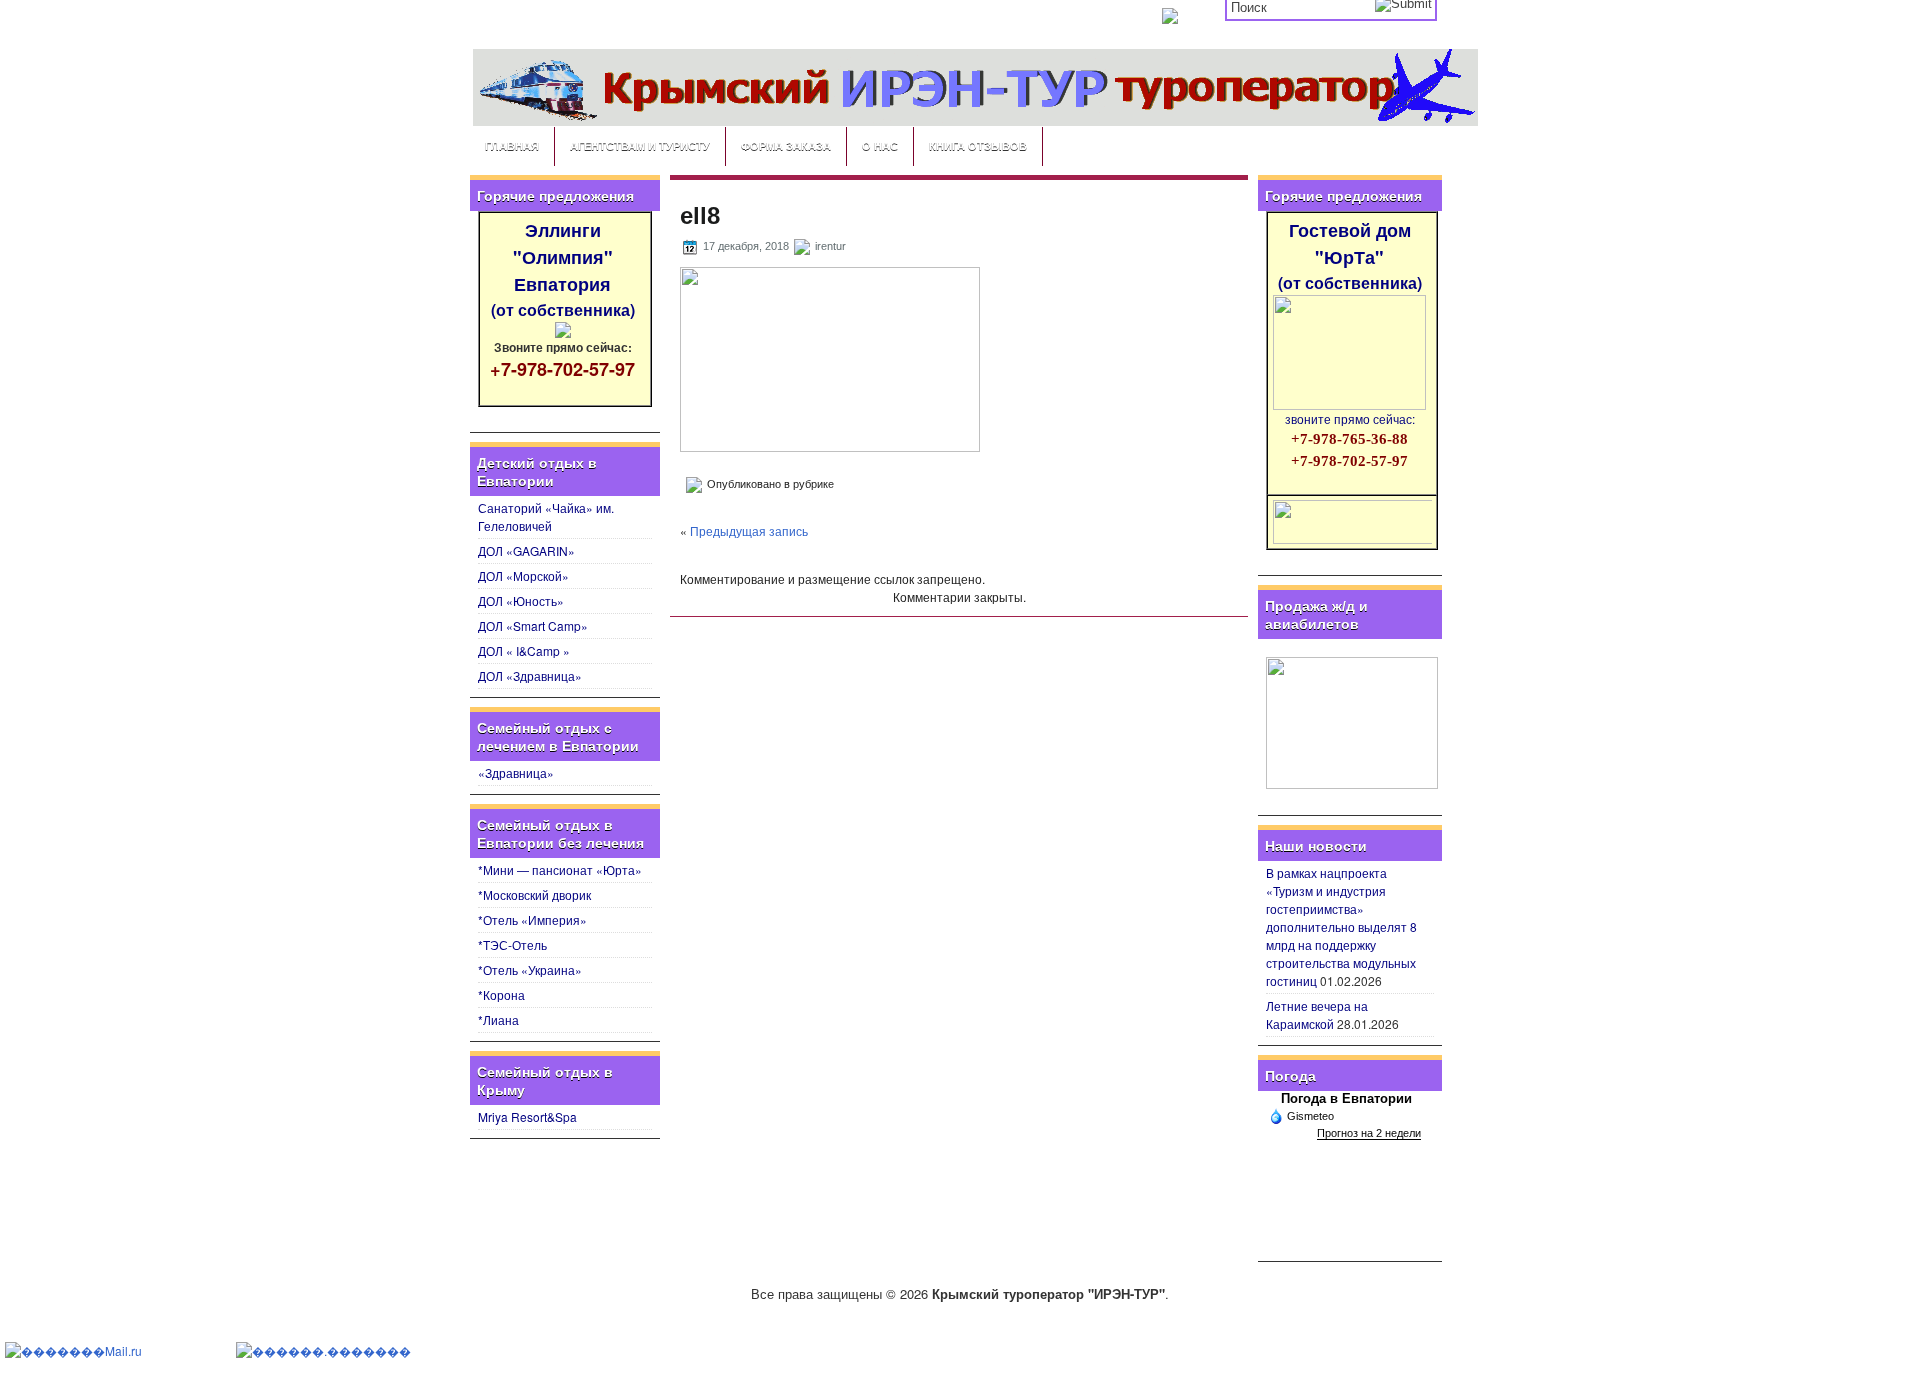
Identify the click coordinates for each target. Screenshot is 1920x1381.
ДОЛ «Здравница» (530, 675)
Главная (512, 145)
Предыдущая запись (749, 530)
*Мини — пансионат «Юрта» (560, 869)
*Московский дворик (534, 894)
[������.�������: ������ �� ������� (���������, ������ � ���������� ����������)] (323, 1351)
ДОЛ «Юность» (521, 600)
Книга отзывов (978, 145)
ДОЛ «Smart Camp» (533, 625)
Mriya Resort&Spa (527, 1116)
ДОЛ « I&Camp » (524, 650)
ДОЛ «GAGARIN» (526, 550)
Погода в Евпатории (1346, 1098)
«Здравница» (516, 772)
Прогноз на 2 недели (1369, 1133)
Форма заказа (786, 145)
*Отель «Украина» (530, 969)
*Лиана (498, 1019)
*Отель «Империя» (532, 919)
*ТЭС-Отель (512, 944)
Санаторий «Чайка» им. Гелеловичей (546, 516)
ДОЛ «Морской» (523, 575)
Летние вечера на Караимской (1317, 1014)
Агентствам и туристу (640, 145)
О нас (880, 145)
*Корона (501, 994)
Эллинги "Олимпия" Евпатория (563, 269)
